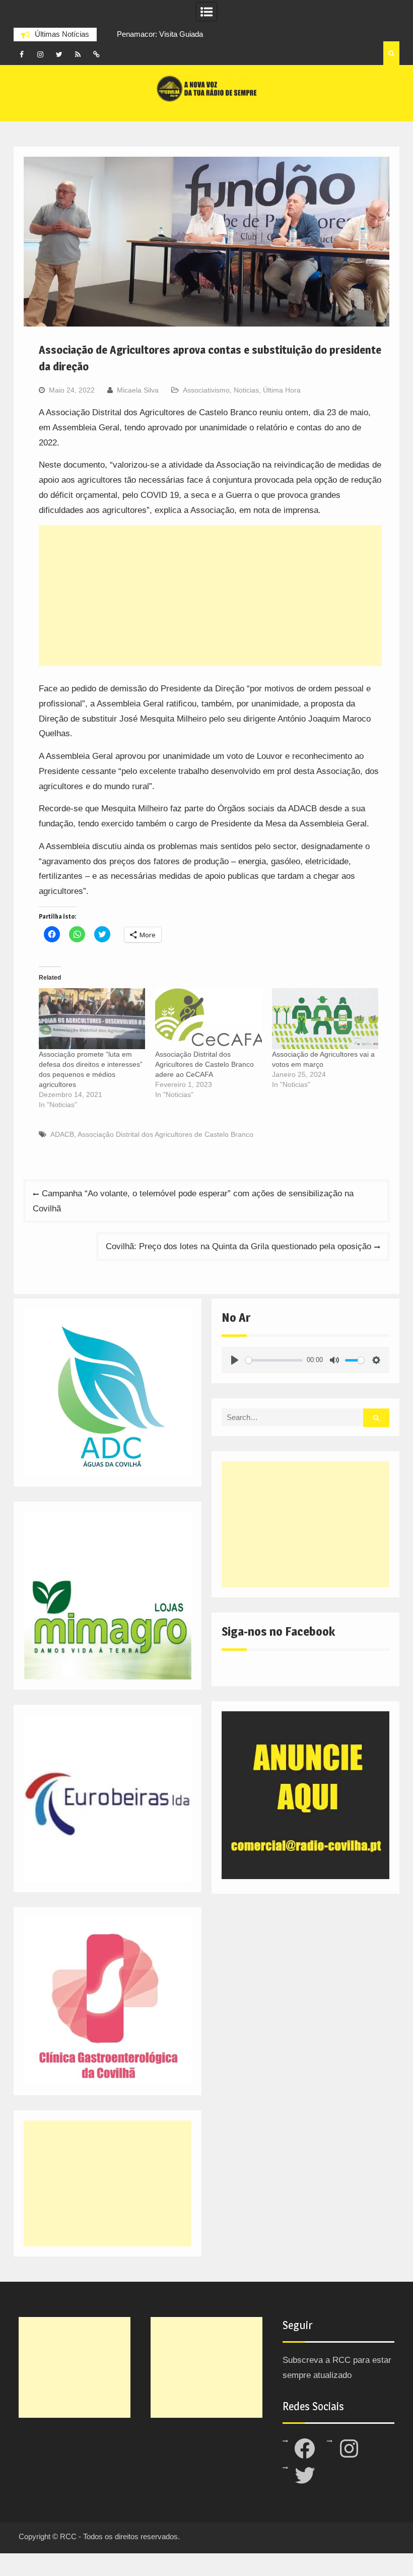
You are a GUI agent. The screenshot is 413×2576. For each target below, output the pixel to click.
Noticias (246, 390)
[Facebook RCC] (22, 54)
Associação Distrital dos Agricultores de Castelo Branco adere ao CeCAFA (204, 1064)
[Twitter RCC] (59, 54)
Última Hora (282, 390)
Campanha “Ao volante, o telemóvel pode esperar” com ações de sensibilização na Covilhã (193, 1201)
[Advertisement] (210, 596)
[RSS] (78, 54)
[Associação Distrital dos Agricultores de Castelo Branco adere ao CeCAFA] (208, 1019)
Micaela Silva (138, 390)
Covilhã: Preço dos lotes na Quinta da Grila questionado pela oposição (238, 1246)
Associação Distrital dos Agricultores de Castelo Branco (165, 1134)
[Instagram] (40, 54)
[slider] (274, 1360)
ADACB (62, 1134)
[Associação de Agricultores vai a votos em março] (325, 1019)
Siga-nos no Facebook (278, 1631)
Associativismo (206, 390)
